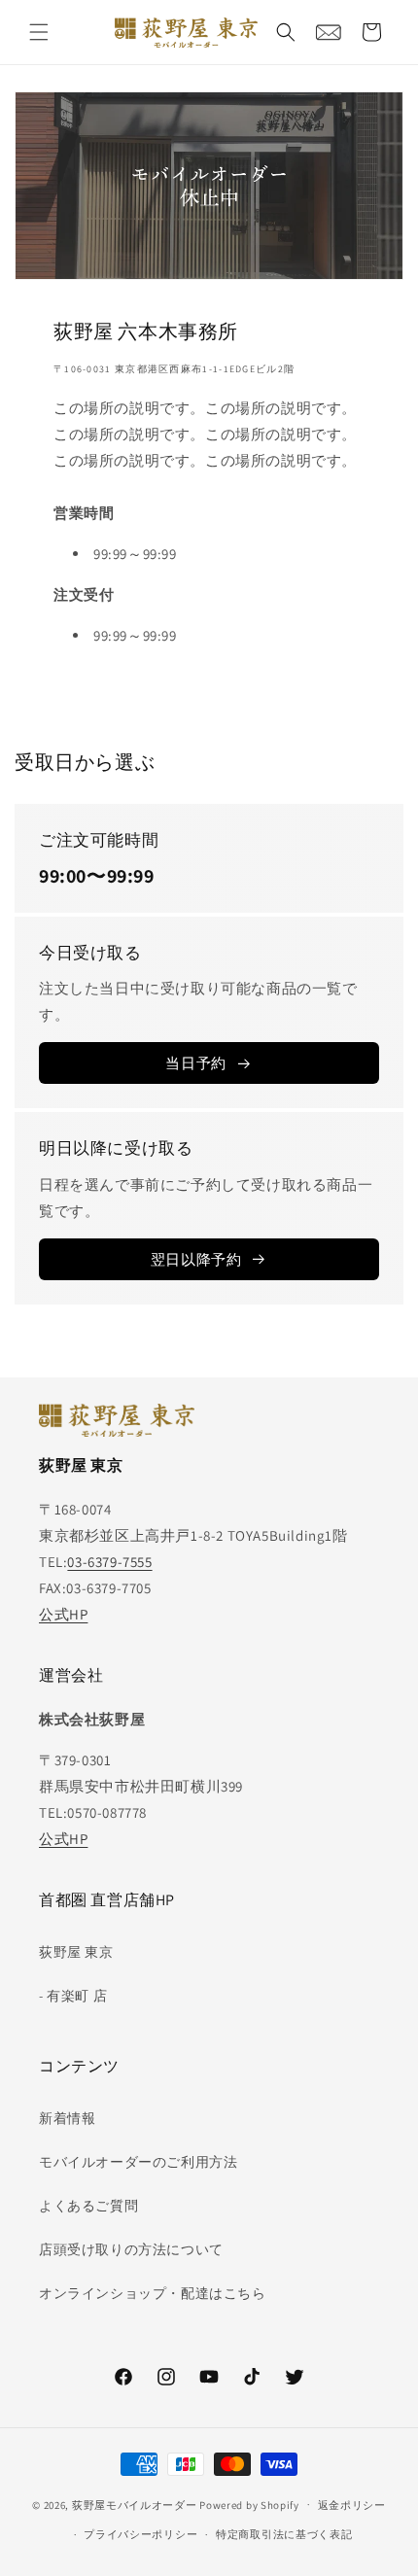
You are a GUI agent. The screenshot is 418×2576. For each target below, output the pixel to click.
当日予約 (195, 1063)
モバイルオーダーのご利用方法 (138, 2162)
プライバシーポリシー (140, 2534)
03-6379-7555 (109, 1562)
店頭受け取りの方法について (131, 2249)
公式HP (63, 1614)
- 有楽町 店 (73, 1996)
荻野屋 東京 (76, 1952)
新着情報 (67, 2118)
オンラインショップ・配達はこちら (153, 2293)
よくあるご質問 (88, 2206)
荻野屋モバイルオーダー (135, 2504)
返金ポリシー (352, 2505)
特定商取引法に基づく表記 (284, 2534)
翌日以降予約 (196, 1259)
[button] (39, 32)
